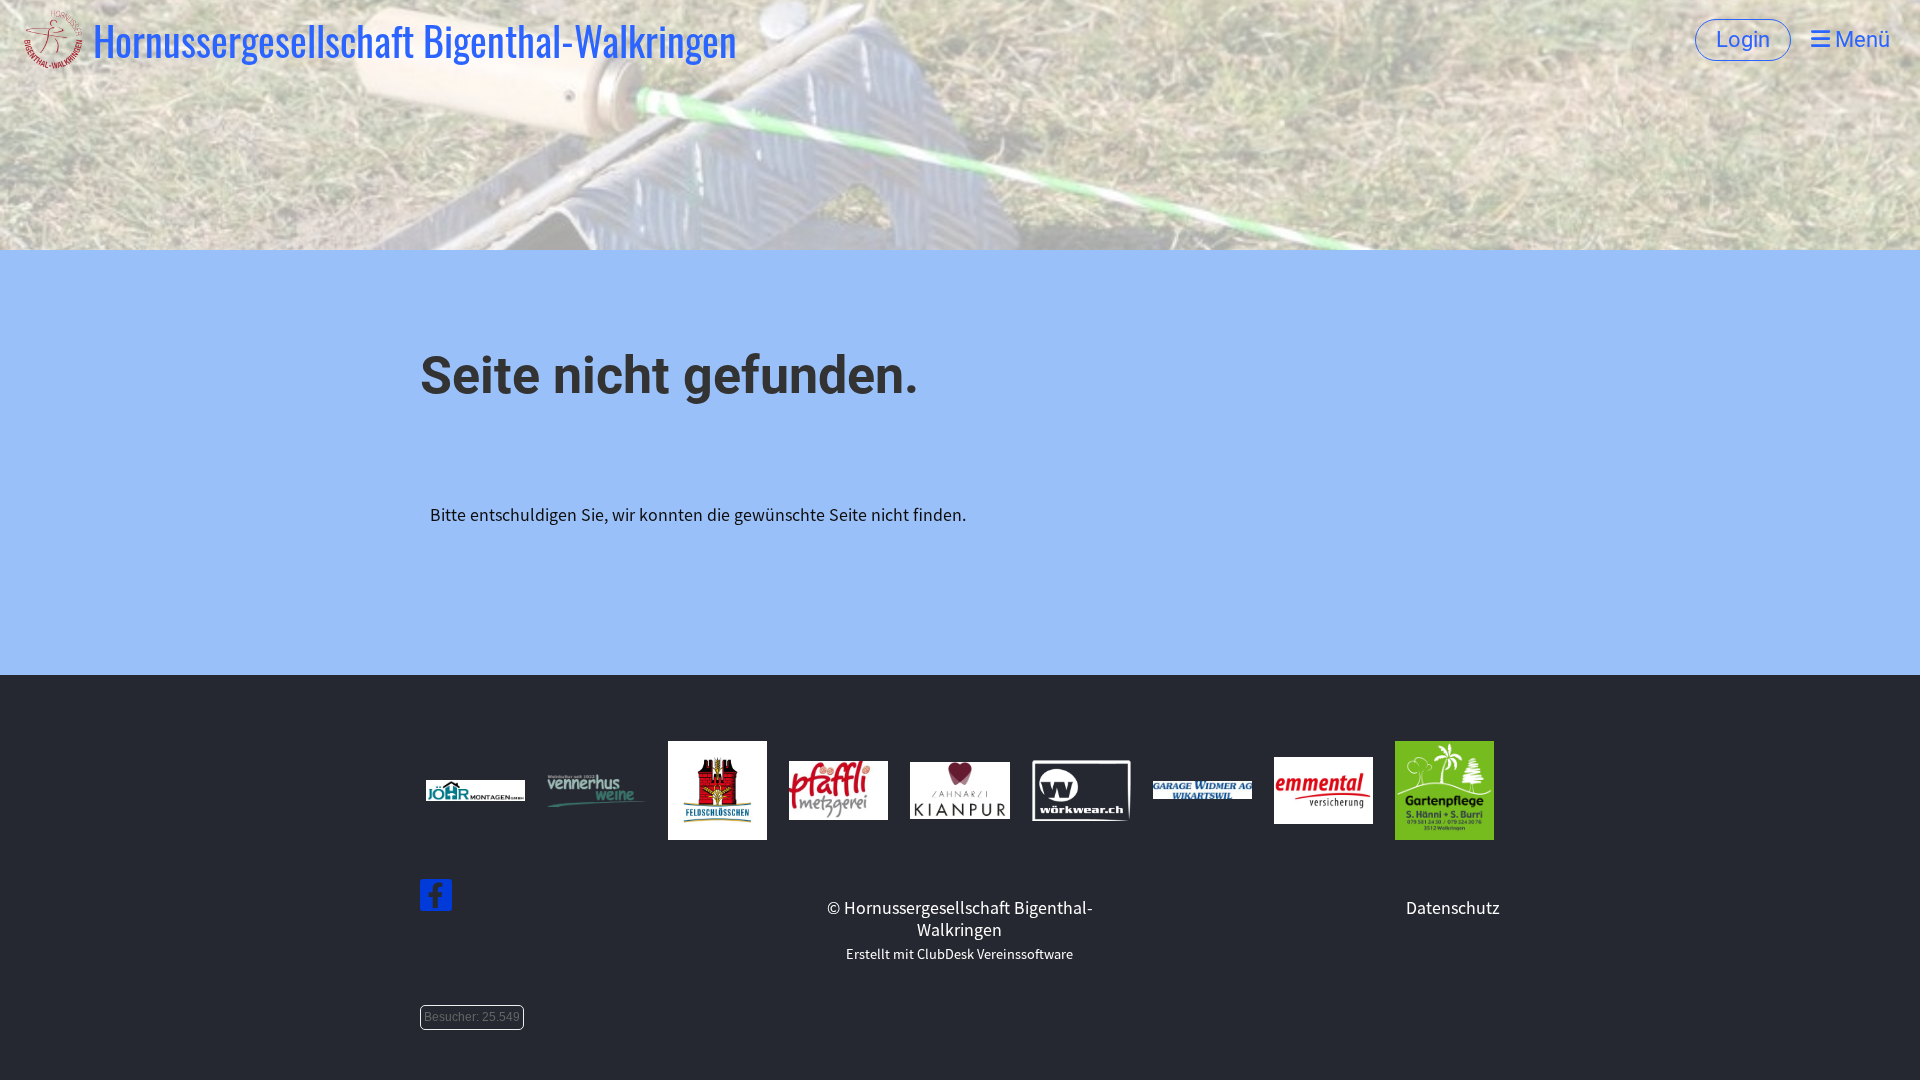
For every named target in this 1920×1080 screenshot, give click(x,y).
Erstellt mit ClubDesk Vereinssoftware (959, 953)
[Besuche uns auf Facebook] (436, 897)
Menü (1860, 39)
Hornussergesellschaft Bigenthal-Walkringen (415, 40)
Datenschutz (1453, 907)
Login (1743, 39)
